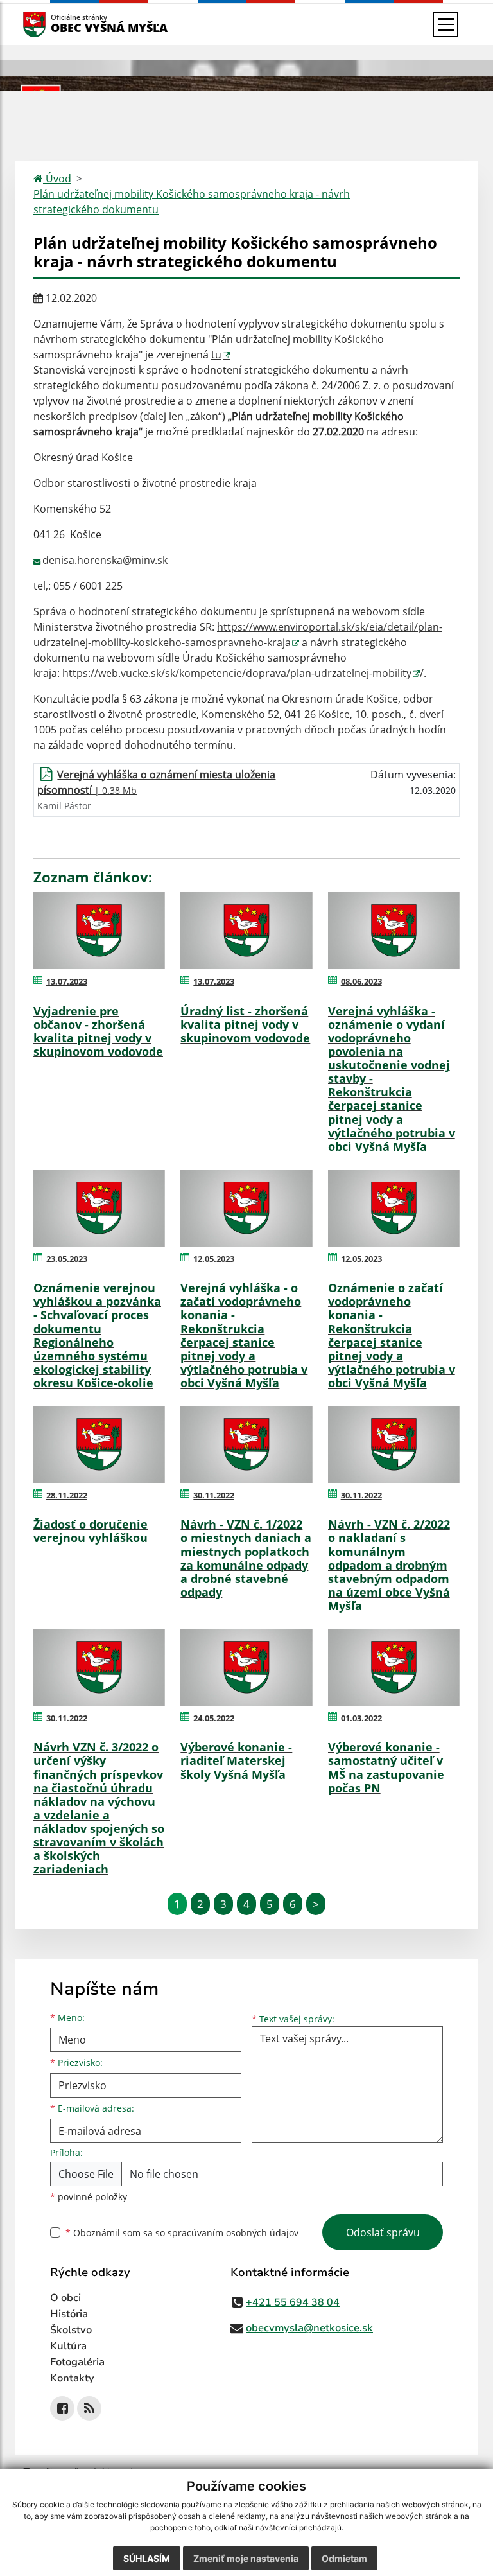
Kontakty (72, 2378)
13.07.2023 (67, 981)
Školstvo (71, 2330)
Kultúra (68, 2346)
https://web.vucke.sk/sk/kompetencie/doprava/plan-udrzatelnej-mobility (237, 673)
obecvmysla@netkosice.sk (309, 2328)
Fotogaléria (77, 2362)
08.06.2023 (361, 981)
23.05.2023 (67, 1259)
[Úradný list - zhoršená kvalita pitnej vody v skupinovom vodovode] (246, 931)
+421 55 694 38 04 (293, 2302)
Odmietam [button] (344, 2558)
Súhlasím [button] (147, 2558)
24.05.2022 (214, 1718)
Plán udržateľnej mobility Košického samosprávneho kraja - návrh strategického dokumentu (192, 202)
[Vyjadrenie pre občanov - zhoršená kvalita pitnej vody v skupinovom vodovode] (99, 931)
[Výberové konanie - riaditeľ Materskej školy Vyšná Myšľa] (246, 1667)
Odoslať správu (383, 2232)
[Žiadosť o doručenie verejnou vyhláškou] (99, 1444)
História (69, 2314)
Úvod (57, 179)
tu (216, 355)
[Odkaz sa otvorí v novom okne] (62, 2408)
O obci (65, 2298)
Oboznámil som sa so (182, 2233)
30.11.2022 (214, 1495)
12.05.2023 (214, 1259)
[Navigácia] (445, 24)
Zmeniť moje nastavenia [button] (246, 2558)
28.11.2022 (67, 1495)
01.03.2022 (361, 1718)
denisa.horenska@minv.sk (105, 560)
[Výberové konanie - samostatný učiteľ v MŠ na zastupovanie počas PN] (394, 1667)
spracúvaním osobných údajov (233, 2233)
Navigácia (54, 24)
